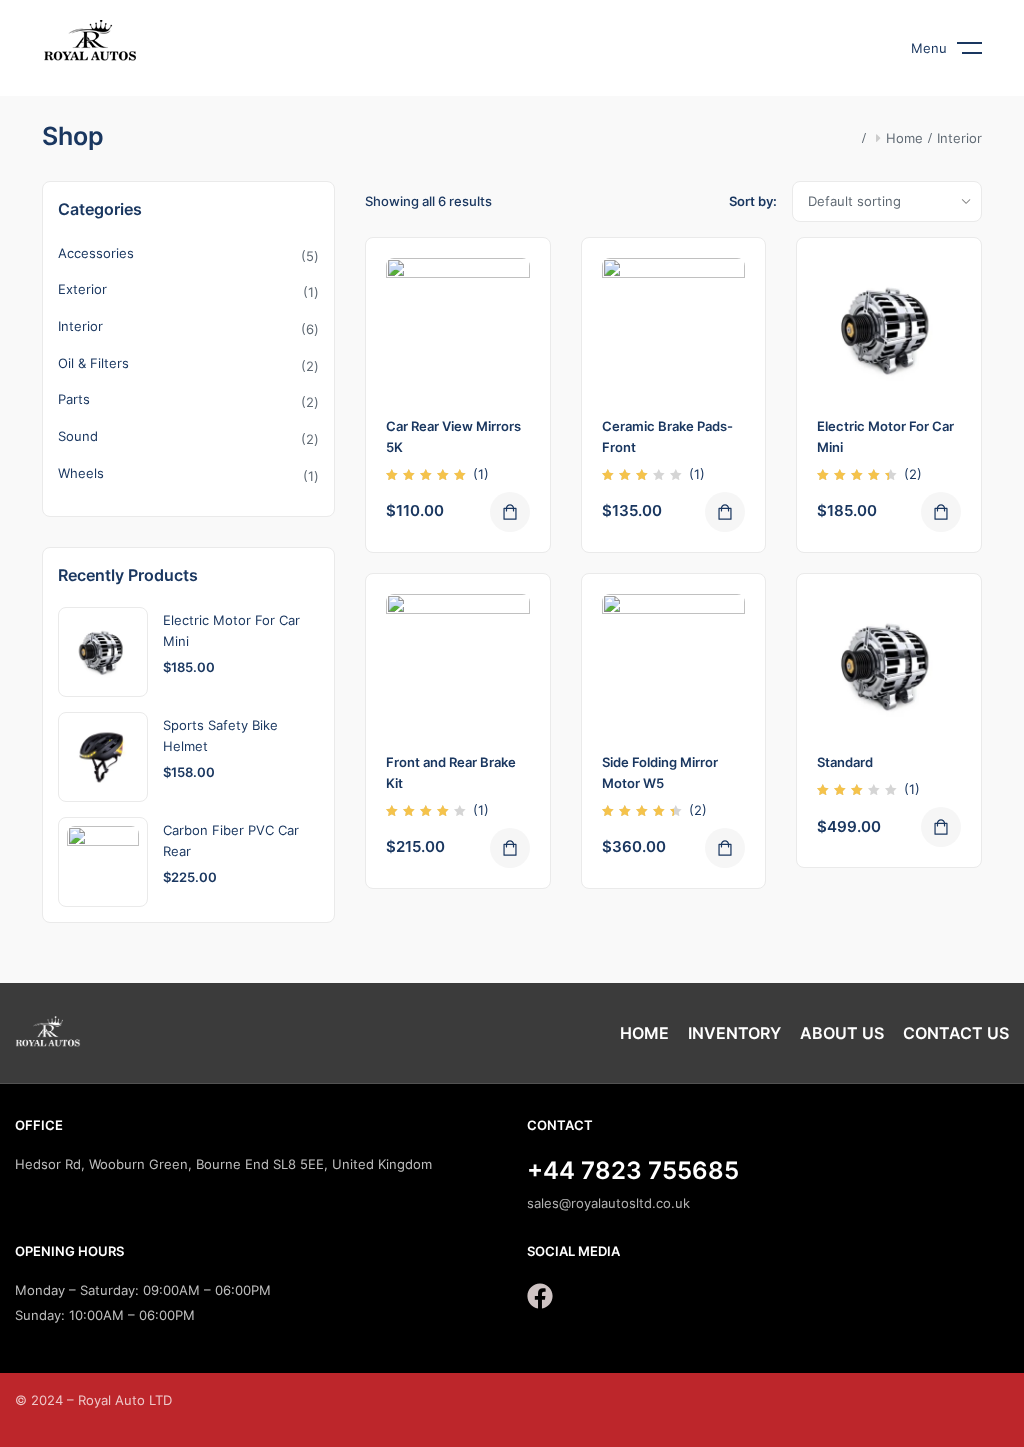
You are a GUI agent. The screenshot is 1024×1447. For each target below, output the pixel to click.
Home (904, 138)
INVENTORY (734, 1033)
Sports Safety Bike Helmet (220, 735)
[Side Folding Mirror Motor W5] (674, 666)
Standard (845, 762)
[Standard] (889, 666)
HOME (644, 1033)
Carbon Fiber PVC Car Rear (231, 840)
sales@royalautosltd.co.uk (608, 1203)
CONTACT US (956, 1033)
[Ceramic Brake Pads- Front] (674, 330)
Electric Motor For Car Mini (231, 630)
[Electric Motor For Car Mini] (889, 330)
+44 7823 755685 (633, 1170)
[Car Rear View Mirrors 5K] (458, 330)
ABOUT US (842, 1033)
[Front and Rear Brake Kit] (458, 666)
